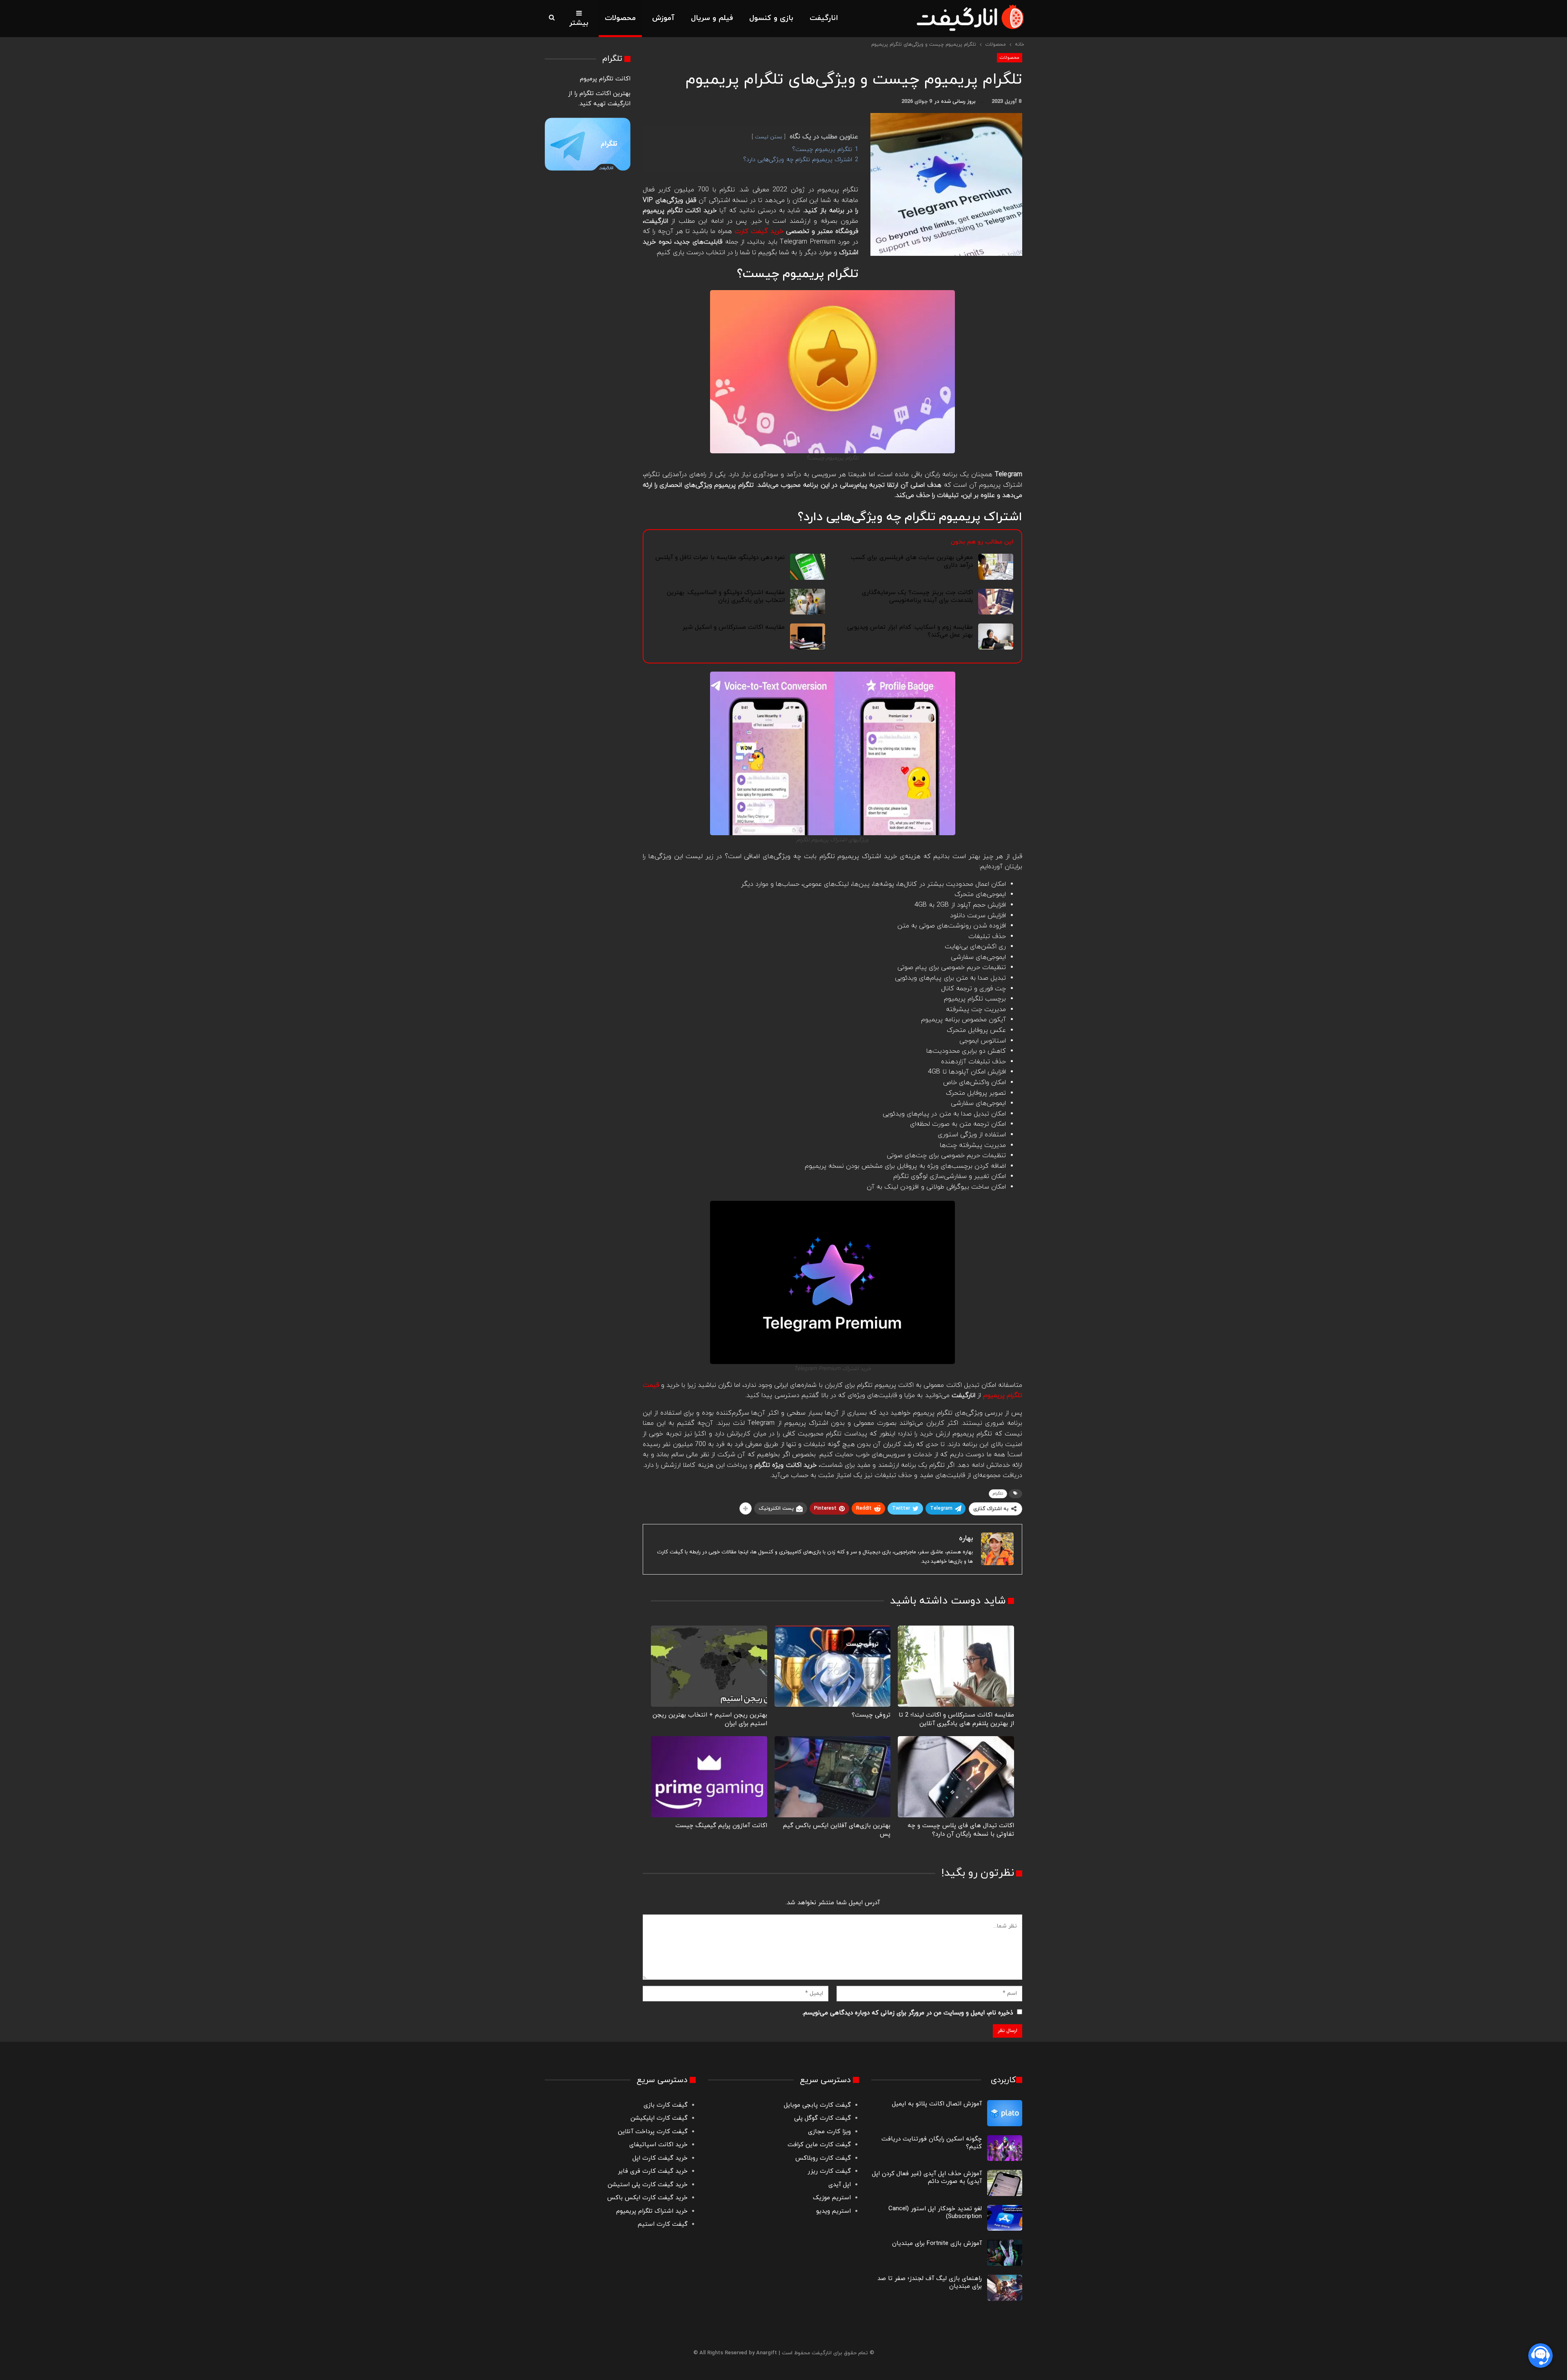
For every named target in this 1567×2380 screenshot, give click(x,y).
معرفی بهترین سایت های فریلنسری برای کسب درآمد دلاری (912, 561)
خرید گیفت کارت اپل (660, 2158)
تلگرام (998, 1494)
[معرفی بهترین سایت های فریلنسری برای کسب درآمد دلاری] (996, 567)
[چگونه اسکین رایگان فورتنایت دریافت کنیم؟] (1005, 2148)
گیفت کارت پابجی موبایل (817, 2105)
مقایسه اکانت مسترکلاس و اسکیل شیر (734, 627)
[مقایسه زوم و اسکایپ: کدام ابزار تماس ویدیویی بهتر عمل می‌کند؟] (996, 637)
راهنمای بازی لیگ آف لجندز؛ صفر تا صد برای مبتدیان (930, 2282)
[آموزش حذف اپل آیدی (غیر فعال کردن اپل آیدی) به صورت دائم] (1005, 2183)
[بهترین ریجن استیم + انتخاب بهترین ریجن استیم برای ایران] (709, 1666)
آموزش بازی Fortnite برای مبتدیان (937, 2244)
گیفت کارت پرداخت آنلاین (653, 2132)
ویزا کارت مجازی (829, 2132)
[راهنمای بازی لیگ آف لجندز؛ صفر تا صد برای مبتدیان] (1005, 2288)
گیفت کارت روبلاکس (823, 2158)
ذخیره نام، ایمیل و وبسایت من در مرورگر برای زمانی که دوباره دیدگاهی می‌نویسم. (908, 2013)
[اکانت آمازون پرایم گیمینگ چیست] (709, 1777)
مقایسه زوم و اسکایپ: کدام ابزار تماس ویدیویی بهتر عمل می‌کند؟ (910, 631)
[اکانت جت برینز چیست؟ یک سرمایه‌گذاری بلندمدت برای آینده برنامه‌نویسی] (996, 602)
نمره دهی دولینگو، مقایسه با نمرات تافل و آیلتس (720, 558)
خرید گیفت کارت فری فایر (653, 2171)
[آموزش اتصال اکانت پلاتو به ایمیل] (1005, 2113)
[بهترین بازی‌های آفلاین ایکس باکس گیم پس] (833, 1777)
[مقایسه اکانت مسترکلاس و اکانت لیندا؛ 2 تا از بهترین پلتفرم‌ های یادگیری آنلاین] (956, 1666)
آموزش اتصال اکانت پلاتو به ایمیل (937, 2104)
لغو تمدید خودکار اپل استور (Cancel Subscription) (935, 2213)
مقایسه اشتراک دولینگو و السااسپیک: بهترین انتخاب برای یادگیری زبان (726, 597)
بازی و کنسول (771, 18)
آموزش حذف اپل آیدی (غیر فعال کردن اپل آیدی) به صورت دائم (927, 2178)
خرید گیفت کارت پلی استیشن (648, 2185)
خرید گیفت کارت (759, 231)
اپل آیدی (840, 2185)
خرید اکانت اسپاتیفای (658, 2145)
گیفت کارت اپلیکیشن (658, 2118)
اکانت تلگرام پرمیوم (605, 79)
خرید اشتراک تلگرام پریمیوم (652, 2211)
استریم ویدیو (833, 2211)
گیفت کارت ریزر (829, 2171)
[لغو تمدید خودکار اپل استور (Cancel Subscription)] (1005, 2218)
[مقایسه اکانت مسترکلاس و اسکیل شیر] (808, 637)
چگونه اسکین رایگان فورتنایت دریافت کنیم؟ (932, 2143)
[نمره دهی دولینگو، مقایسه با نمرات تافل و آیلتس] (808, 567)
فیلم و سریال (712, 18)
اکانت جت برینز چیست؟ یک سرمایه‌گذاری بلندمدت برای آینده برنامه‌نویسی (918, 597)
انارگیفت (824, 18)
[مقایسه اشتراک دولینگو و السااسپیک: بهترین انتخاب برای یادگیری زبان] (808, 602)
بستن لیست (769, 137)
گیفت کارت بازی (666, 2105)
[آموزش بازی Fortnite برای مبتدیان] (1005, 2253)
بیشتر (579, 23)
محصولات (620, 18)
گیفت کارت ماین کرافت (819, 2145)
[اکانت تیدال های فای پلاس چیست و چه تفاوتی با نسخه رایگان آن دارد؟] (956, 1777)
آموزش (663, 18)
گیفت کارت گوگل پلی (822, 2118)
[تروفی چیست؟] (833, 1666)
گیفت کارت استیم (663, 2224)
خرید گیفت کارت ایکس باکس (647, 2198)
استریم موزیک (832, 2198)
